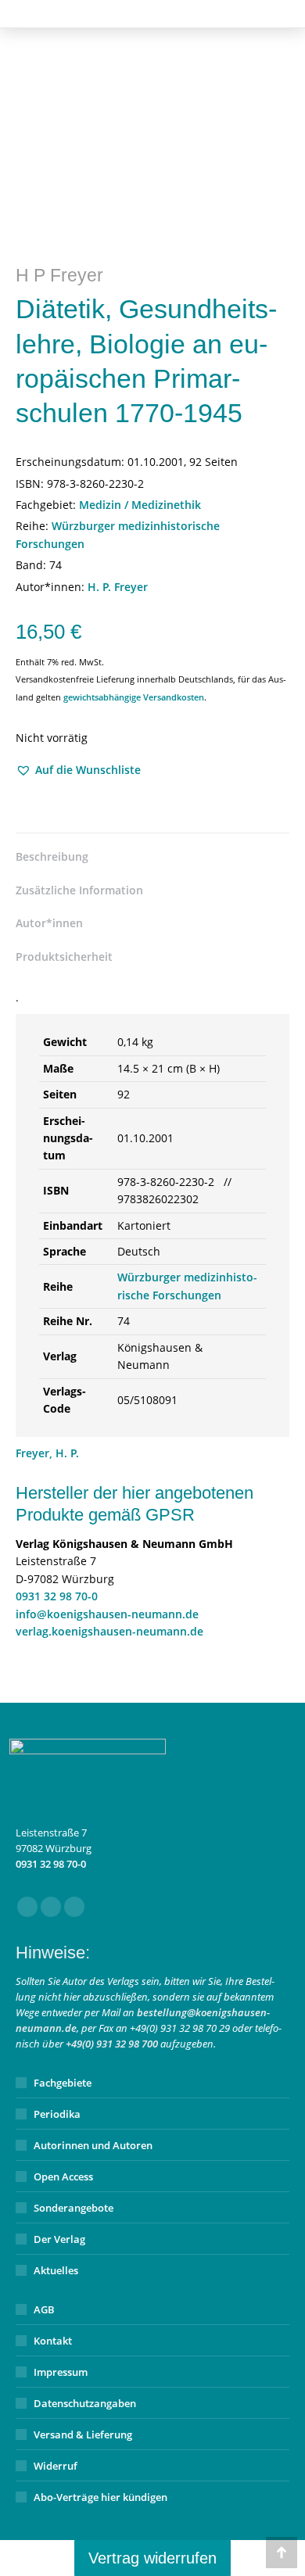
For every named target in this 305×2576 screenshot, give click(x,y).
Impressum (61, 2372)
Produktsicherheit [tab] (64, 957)
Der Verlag (59, 2239)
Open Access (63, 2177)
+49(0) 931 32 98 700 (112, 2044)
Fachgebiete (63, 2083)
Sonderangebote (74, 2208)
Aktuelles (56, 2270)
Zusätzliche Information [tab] (79, 890)
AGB (44, 2309)
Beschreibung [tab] (52, 856)
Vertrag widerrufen (152, 2558)
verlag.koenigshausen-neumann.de (109, 1631)
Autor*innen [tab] (49, 923)
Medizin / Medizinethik (140, 505)
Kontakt (53, 2341)
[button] (78, 770)
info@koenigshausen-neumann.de (107, 1614)
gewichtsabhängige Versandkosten (134, 697)
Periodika (57, 2114)
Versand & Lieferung (83, 2434)
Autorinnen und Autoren (93, 2145)
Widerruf (56, 2466)
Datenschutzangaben (85, 2403)
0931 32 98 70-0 (57, 1596)
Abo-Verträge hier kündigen (100, 2497)
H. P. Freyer (118, 587)
